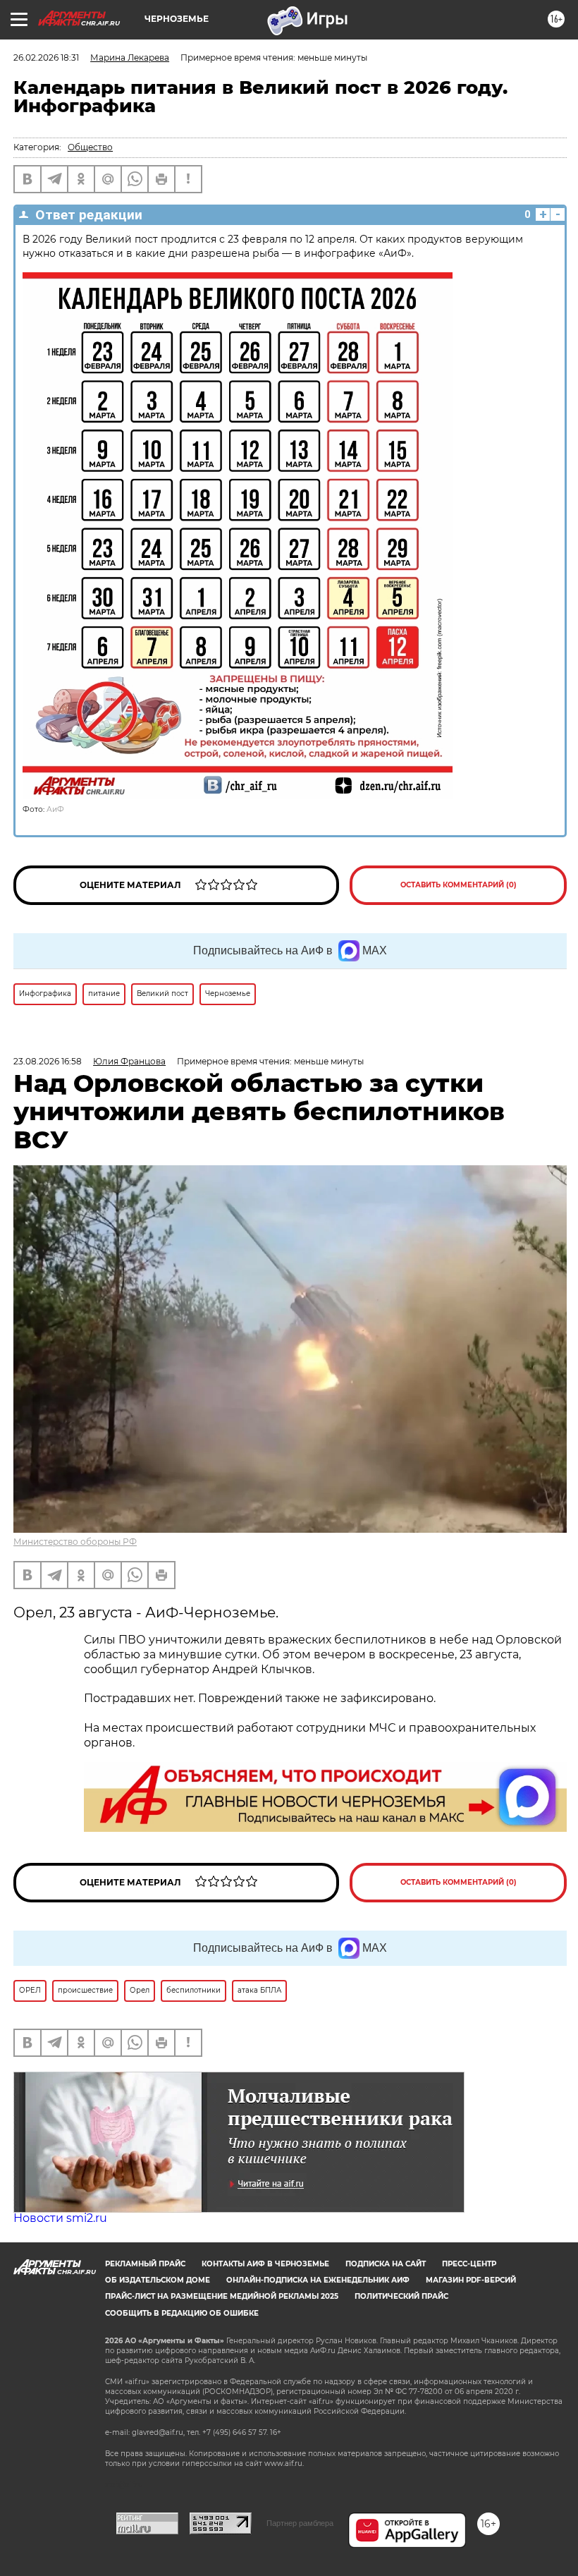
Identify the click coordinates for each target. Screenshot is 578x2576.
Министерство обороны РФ (75, 1542)
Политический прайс (401, 2296)
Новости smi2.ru (60, 2218)
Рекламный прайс (145, 2264)
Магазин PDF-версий (471, 2280)
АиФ (55, 809)
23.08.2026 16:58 (48, 1061)
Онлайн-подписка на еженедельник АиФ (318, 2280)
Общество (90, 147)
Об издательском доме (158, 2280)
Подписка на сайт (386, 2264)
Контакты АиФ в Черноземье (265, 2264)
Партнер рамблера (300, 2523)
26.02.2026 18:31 (46, 57)
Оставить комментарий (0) (459, 885)
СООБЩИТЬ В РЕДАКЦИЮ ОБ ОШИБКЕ (182, 2313)
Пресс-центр (469, 2264)
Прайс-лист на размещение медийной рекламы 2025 (222, 2296)
